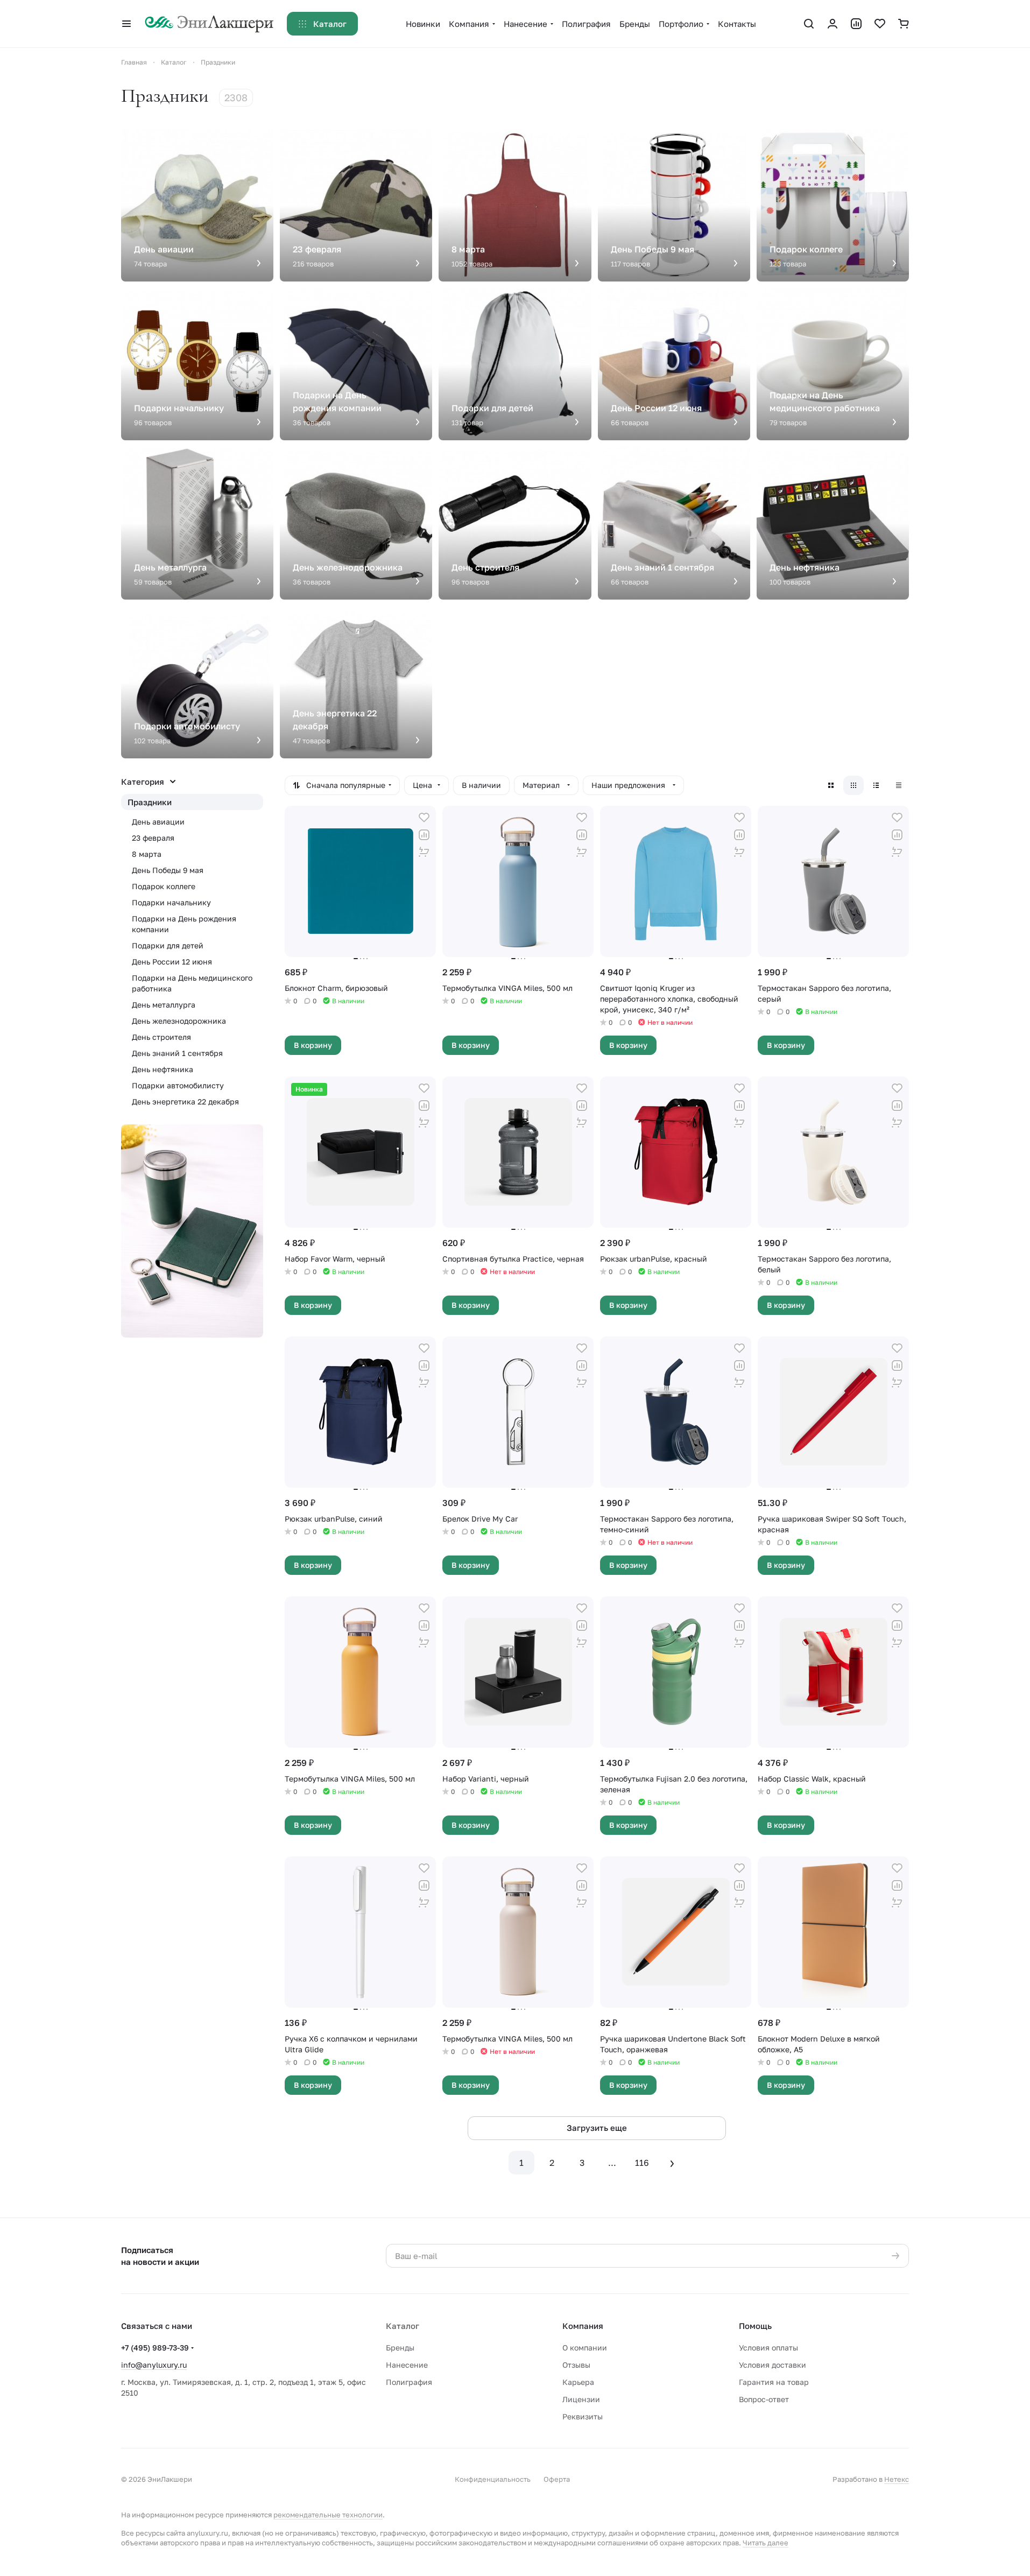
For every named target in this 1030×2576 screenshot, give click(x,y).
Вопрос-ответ (764, 2399)
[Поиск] (809, 24)
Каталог (403, 2326)
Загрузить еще (597, 2128)
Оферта (557, 2479)
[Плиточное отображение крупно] (831, 785)
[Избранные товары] (880, 24)
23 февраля (153, 838)
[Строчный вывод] (876, 785)
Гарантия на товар (774, 2382)
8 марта (147, 854)
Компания (583, 2326)
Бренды (400, 2348)
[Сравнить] (424, 835)
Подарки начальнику (171, 902)
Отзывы (576, 2365)
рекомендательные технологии (328, 2515)
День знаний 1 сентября (177, 1053)
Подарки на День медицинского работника (192, 983)
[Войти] (833, 24)
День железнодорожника (179, 1021)
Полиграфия (409, 2382)
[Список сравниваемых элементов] (856, 24)
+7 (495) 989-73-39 (155, 2348)
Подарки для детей (168, 945)
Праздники (150, 802)
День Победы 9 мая (168, 870)
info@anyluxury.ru (154, 2365)
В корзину (313, 1045)
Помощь (755, 2326)
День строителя (161, 1037)
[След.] (672, 2163)
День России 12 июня (172, 962)
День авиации (158, 822)
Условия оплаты (768, 2348)
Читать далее (766, 2543)
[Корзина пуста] (904, 24)
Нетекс (897, 2479)
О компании (585, 2348)
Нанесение (407, 2365)
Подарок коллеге (164, 886)
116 (642, 2163)
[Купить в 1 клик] (424, 852)
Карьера (578, 2382)
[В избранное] (424, 818)
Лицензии (581, 2399)
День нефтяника (163, 1069)
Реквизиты (583, 2416)
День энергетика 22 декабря (185, 1102)
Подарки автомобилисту (178, 1085)
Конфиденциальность (493, 2479)
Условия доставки (772, 2365)
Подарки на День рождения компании (184, 924)
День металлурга (164, 1005)
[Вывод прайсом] (899, 785)
